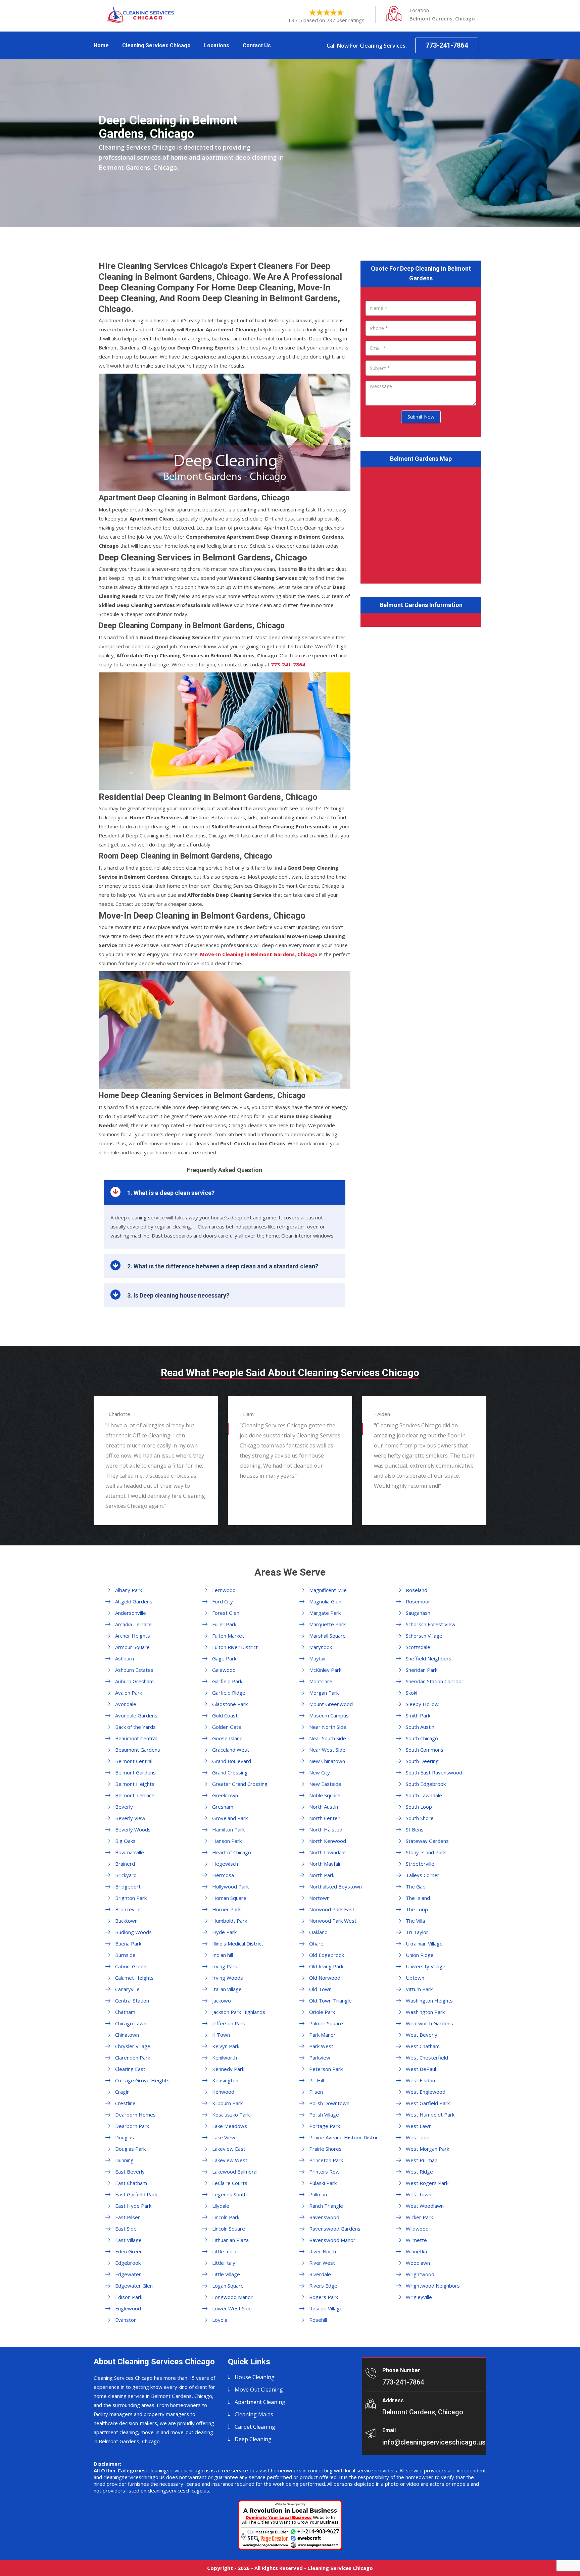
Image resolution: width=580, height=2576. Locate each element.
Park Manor (322, 2035)
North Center (324, 1818)
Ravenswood (324, 2217)
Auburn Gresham (134, 1681)
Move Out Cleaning (259, 2390)
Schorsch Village (424, 1636)
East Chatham (131, 2183)
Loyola (220, 2320)
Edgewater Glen (134, 2286)
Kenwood (223, 2092)
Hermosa (223, 1875)
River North (323, 2251)
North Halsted (326, 1829)
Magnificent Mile (328, 1590)
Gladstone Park (230, 1704)
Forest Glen (226, 1613)
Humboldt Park (230, 1921)
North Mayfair (325, 1864)
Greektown (225, 1795)
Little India (224, 2251)
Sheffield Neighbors (429, 1658)
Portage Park (325, 2126)
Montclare (321, 1681)
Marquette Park (327, 1624)
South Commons (425, 1750)
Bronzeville (128, 1909)
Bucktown (126, 1921)
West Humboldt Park (430, 2115)
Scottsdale (418, 1647)
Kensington (225, 2080)
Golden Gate (227, 1727)
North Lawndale (327, 1852)
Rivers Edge (323, 2286)
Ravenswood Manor (332, 2240)
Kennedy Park (228, 2069)
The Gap (416, 1886)
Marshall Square (327, 1636)
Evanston (126, 2320)
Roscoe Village (326, 2308)
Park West (321, 2046)
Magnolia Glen (325, 1601)
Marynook (321, 1647)
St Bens (415, 1829)
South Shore (420, 1818)
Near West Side (327, 1750)
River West (322, 2263)
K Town (221, 2035)
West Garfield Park (428, 2103)
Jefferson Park (229, 2023)
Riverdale (320, 2274)
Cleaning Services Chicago (156, 45)
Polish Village (324, 2115)
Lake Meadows (230, 2126)
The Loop (417, 1909)
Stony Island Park (426, 1852)
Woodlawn (418, 2263)
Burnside (125, 1955)
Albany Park (129, 1590)
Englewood (128, 2308)
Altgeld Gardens (134, 1601)
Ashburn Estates (134, 1670)
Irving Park (225, 1966)
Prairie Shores (325, 2149)
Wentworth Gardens (429, 2023)
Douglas (125, 2137)
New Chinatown (327, 1761)
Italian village (227, 1989)
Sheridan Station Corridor (435, 1681)
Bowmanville (130, 1852)
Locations (217, 45)
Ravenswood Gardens (335, 2229)
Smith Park (418, 1715)
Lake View (224, 2137)
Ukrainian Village (424, 1943)
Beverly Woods (133, 1829)
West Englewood (426, 2092)
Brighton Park (131, 1898)
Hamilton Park (228, 1829)
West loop (418, 2137)
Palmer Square (326, 2023)
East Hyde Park (133, 2206)
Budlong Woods (133, 1932)
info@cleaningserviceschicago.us (434, 2442)
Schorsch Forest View (431, 1624)
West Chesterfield (427, 2058)
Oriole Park (322, 2012)
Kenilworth (225, 2058)
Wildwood (417, 2229)
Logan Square (228, 2286)
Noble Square (325, 1795)
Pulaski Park (323, 2183)
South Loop (419, 1807)
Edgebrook (128, 2263)
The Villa (415, 1921)
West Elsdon (420, 2080)
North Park (322, 1875)
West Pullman (422, 2160)
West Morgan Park (427, 2149)
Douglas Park (130, 2149)
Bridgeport (128, 1886)
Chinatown (127, 2035)
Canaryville (127, 1989)
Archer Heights (133, 1636)
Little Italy (224, 2263)
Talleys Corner (423, 1875)
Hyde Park (224, 1932)
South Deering (422, 1761)
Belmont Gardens (135, 1772)
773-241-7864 (447, 45)
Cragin (122, 2092)
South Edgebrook (426, 1784)
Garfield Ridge (229, 1693)
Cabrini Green (131, 1966)
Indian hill (223, 1955)
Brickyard (126, 1875)
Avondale (126, 1704)
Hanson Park (227, 1841)
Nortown (319, 1898)
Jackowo (222, 2000)
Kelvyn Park (226, 2046)
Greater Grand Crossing (240, 1784)
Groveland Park (230, 1818)
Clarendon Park (133, 2058)
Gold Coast (225, 1715)
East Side (126, 2229)
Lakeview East (229, 2149)
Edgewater (128, 2274)
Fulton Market (228, 1636)
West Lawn (419, 2126)
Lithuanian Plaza (230, 2240)
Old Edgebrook (327, 1955)
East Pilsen (128, 2217)
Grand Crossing (230, 1772)
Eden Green (129, 2251)
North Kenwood (328, 1841)
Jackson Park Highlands (239, 2012)
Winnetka (416, 2251)
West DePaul (421, 2069)
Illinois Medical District (238, 1943)
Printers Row (324, 2172)
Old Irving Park (326, 1966)
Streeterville (420, 1864)
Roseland (417, 1590)
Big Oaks (125, 1841)
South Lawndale (424, 1795)
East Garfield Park (136, 2194)
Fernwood (224, 1590)
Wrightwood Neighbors (433, 2286)
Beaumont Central (136, 1738)
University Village (426, 1966)
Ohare (316, 1943)
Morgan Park (324, 1693)
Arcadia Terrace (133, 1624)
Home (101, 45)
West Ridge (419, 2172)
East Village (128, 2240)
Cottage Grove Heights (142, 2080)
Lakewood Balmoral (235, 2172)
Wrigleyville (419, 2297)
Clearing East (130, 2069)
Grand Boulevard (232, 1761)
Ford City (223, 1601)
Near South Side (328, 1738)
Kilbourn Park (227, 2103)
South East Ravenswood (434, 1772)
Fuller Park (224, 1624)
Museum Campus (329, 1715)
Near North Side (328, 1727)
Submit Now (421, 417)
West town (419, 2194)
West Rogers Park (427, 2183)
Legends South (229, 2194)
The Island (418, 1898)
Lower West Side (232, 2308)
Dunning (124, 2160)
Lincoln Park (226, 2217)
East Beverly (130, 2172)
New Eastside (325, 1784)
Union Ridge (420, 1955)
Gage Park (224, 1658)
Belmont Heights (135, 1784)
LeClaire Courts (230, 2183)
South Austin (420, 1727)
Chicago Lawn (131, 2023)
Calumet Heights (134, 1978)
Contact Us (257, 45)
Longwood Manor (232, 2297)
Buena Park (128, 1943)
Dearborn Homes (135, 2115)
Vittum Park (419, 1989)
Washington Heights (429, 2000)
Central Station (132, 2000)
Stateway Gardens (427, 1841)
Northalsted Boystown (335, 1886)
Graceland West (231, 1750)
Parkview (320, 2058)
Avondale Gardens (136, 1715)
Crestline (125, 2103)
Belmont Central (134, 1761)
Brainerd (125, 1864)
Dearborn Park (132, 2126)
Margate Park (325, 1613)
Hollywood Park (230, 1886)
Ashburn (125, 1658)
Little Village (226, 2274)
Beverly (124, 1807)
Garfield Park (227, 1681)
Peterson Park (326, 2069)
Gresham (223, 1807)
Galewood (224, 1670)
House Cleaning (255, 2377)
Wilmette (416, 2240)
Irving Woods (228, 1978)
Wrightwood (420, 2274)
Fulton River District (235, 1647)
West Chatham (423, 2046)
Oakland (318, 1932)
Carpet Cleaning (255, 2427)
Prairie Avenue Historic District (345, 2137)
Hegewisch (225, 1864)
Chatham (125, 2012)
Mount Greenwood (331, 1704)
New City (320, 1772)
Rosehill (318, 2320)
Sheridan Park (422, 1670)
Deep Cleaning (253, 2439)
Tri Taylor (417, 1932)
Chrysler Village (133, 2046)
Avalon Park (129, 1693)
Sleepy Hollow (422, 1704)
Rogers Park (324, 2297)
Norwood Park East (332, 1909)
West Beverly (422, 2035)
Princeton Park (326, 2160)
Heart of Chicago (232, 1852)
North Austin (324, 1807)
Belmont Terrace (135, 1795)
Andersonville (131, 1613)
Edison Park (129, 2297)
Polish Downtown (329, 2103)
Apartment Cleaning (260, 2402)
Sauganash (418, 1613)
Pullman (318, 2194)
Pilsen (316, 2092)
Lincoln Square (229, 2229)
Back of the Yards (135, 1727)
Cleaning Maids (254, 2414)
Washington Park (425, 2012)
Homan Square (229, 1898)
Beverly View (130, 1818)
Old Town (320, 1989)
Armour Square (132, 1647)
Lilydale (221, 2206)
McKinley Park (325, 1670)
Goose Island (227, 1738)
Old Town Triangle (330, 2000)
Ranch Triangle (326, 2206)
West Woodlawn (425, 2206)
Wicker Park (419, 2217)
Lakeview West (230, 2160)
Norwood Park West (333, 1921)
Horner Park (226, 1909)
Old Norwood (325, 1978)
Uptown (415, 1978)
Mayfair (318, 1658)
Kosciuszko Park (231, 2115)
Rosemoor (418, 1601)
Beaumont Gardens (138, 1750)
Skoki (412, 1693)
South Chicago (422, 1738)
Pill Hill (317, 2080)
